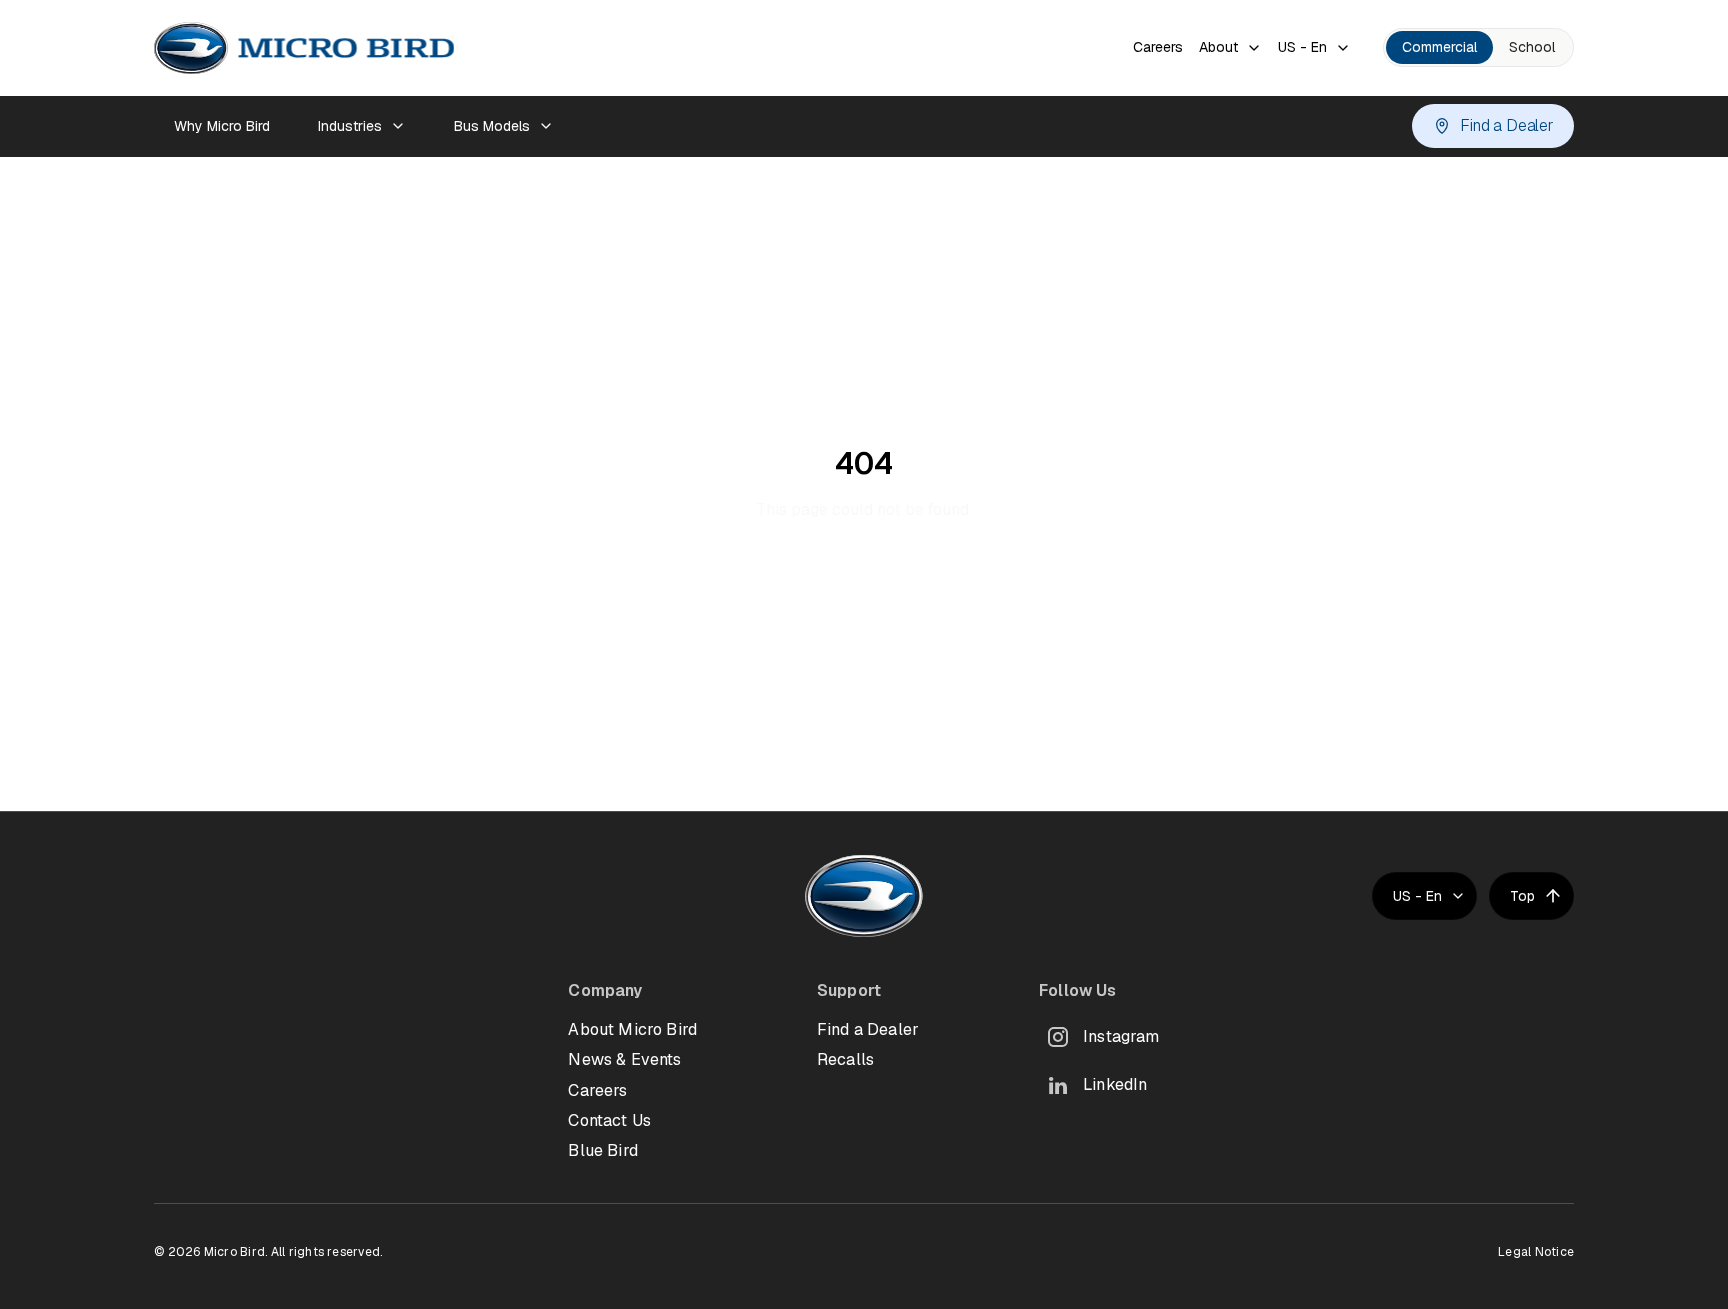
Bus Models (492, 126)
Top (1522, 896)
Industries (350, 126)
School (1532, 47)
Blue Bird (602, 1150)
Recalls (845, 1059)
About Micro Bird (632, 1029)
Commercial (1439, 47)
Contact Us (609, 1120)
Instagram (1121, 1036)
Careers (1158, 47)
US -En (1302, 47)
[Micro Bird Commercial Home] (304, 48)
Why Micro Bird (222, 126)
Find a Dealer (1507, 125)
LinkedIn (1115, 1084)
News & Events (624, 1059)
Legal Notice (1536, 1252)
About (1218, 47)
